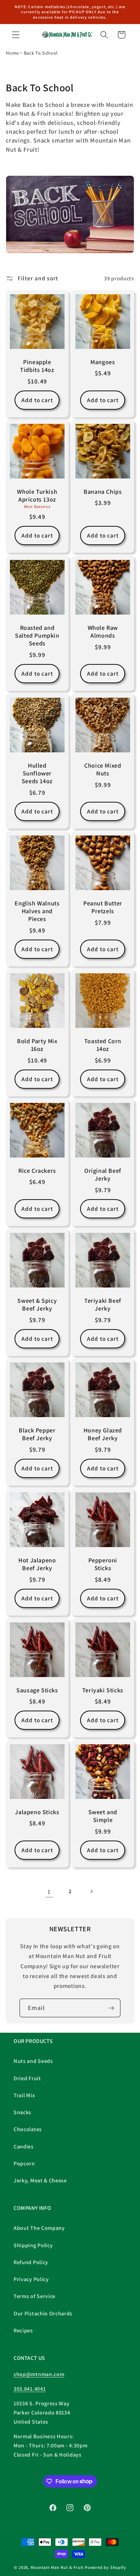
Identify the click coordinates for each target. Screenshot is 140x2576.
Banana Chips (103, 492)
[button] (16, 35)
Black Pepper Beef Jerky (37, 1434)
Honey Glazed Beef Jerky (103, 1434)
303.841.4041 (30, 2389)
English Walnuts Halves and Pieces (37, 911)
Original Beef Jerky (103, 1174)
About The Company (39, 2228)
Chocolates (28, 2129)
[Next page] (91, 1891)
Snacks (22, 2112)
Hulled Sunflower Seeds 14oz (37, 773)
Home (12, 53)
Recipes (23, 2330)
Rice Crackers (37, 1171)
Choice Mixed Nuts (103, 769)
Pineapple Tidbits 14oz (37, 365)
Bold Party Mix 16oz (37, 1045)
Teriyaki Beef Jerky (103, 1304)
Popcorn (24, 2164)
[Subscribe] (111, 2008)
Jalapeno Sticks (37, 1812)
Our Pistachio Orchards (43, 2314)
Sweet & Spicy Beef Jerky (37, 1304)
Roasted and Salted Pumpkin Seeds (37, 635)
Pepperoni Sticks (103, 1564)
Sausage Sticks (37, 1690)
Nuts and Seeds (33, 2061)
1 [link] (49, 1891)
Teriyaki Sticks (103, 1690)
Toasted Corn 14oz (103, 1045)
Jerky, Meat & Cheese (40, 2180)
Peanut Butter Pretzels (103, 907)
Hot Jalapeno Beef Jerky (37, 1564)
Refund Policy (31, 2262)
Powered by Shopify (105, 2567)
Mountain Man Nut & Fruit (58, 2567)
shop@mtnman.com (39, 2374)
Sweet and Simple (103, 1816)
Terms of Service (34, 2296)
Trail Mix (24, 2095)
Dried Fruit (27, 2078)
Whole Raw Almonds (103, 631)
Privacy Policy (31, 2279)
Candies (24, 2147)
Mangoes (103, 362)
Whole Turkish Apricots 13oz (37, 495)
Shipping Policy (33, 2245)
